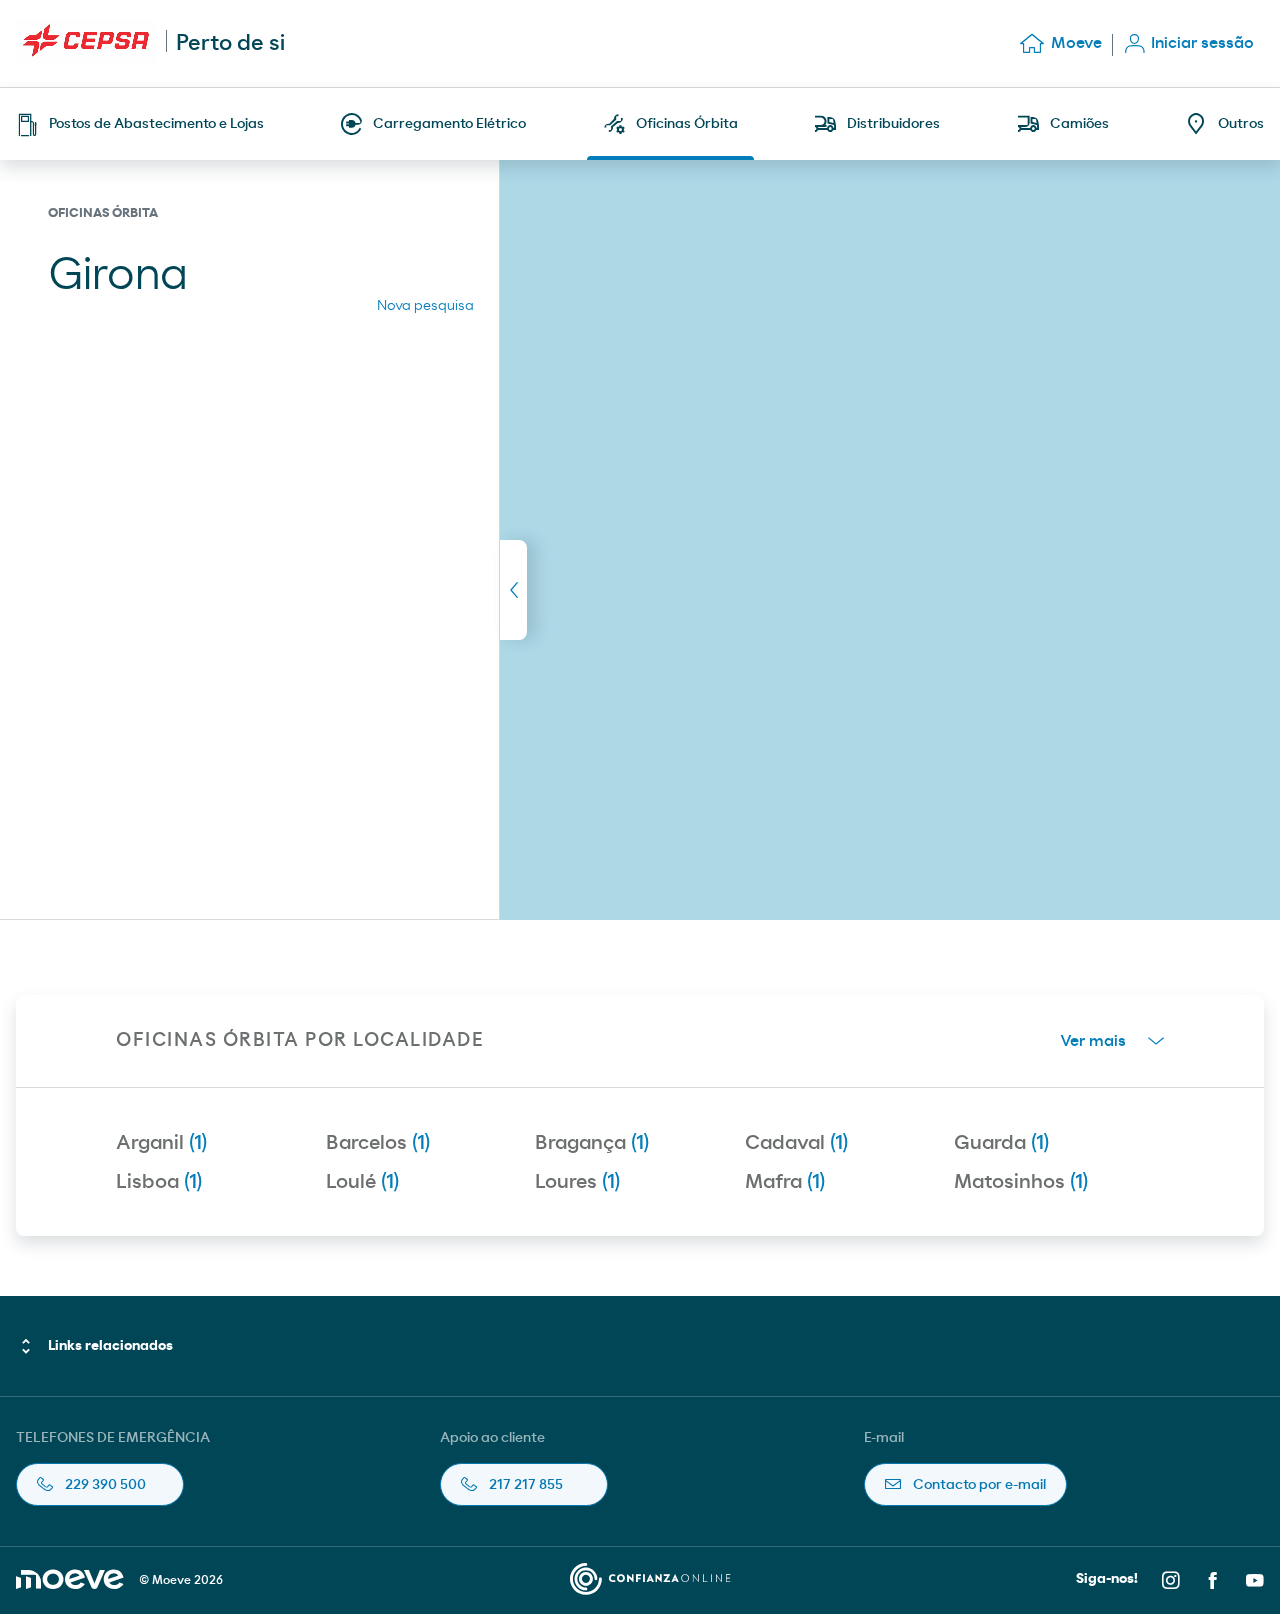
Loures (577, 1182)
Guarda (1001, 1143)
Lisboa (159, 1182)
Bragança (592, 1143)
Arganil (161, 1143)
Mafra (785, 1182)
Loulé (362, 1182)
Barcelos (378, 1143)
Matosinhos (1021, 1182)
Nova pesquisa (425, 306)
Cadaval (796, 1143)
